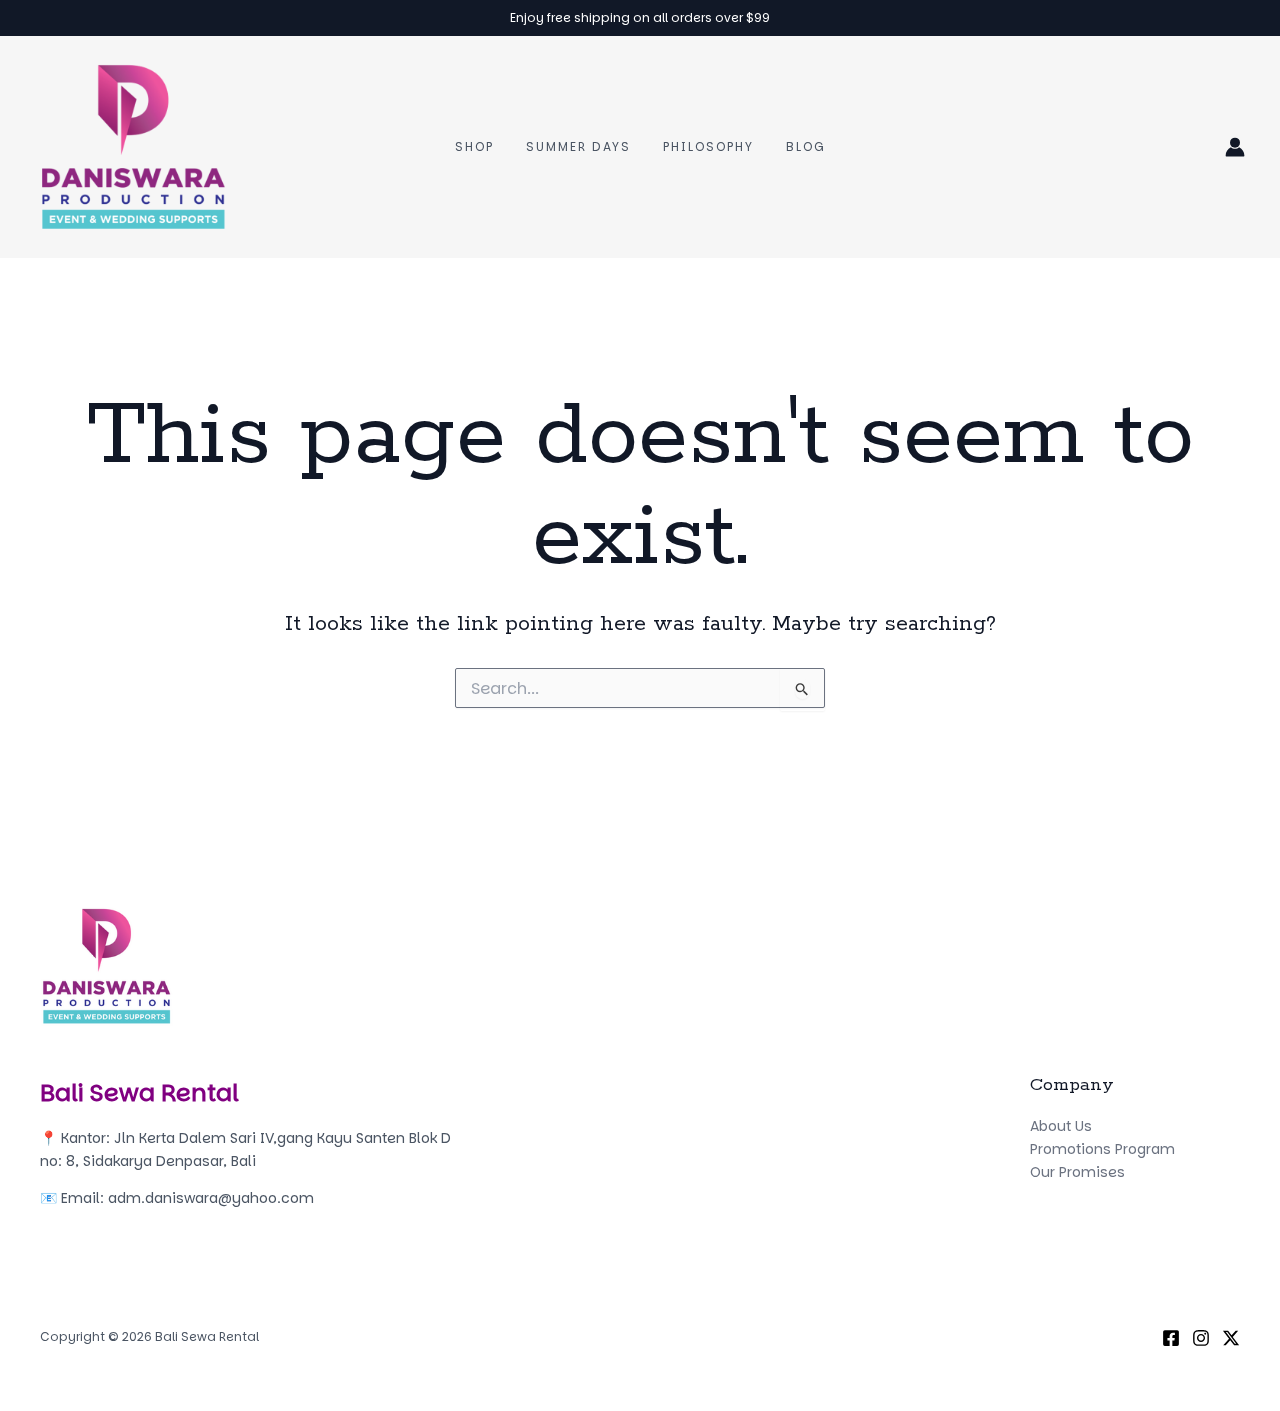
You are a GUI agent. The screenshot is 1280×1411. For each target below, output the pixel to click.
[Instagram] (1201, 1338)
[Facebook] (1171, 1338)
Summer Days (578, 146)
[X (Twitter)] (1231, 1338)
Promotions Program (1102, 1149)
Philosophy (708, 146)
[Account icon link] (1235, 147)
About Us (1061, 1126)
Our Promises (1077, 1172)
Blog (805, 146)
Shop (474, 146)
